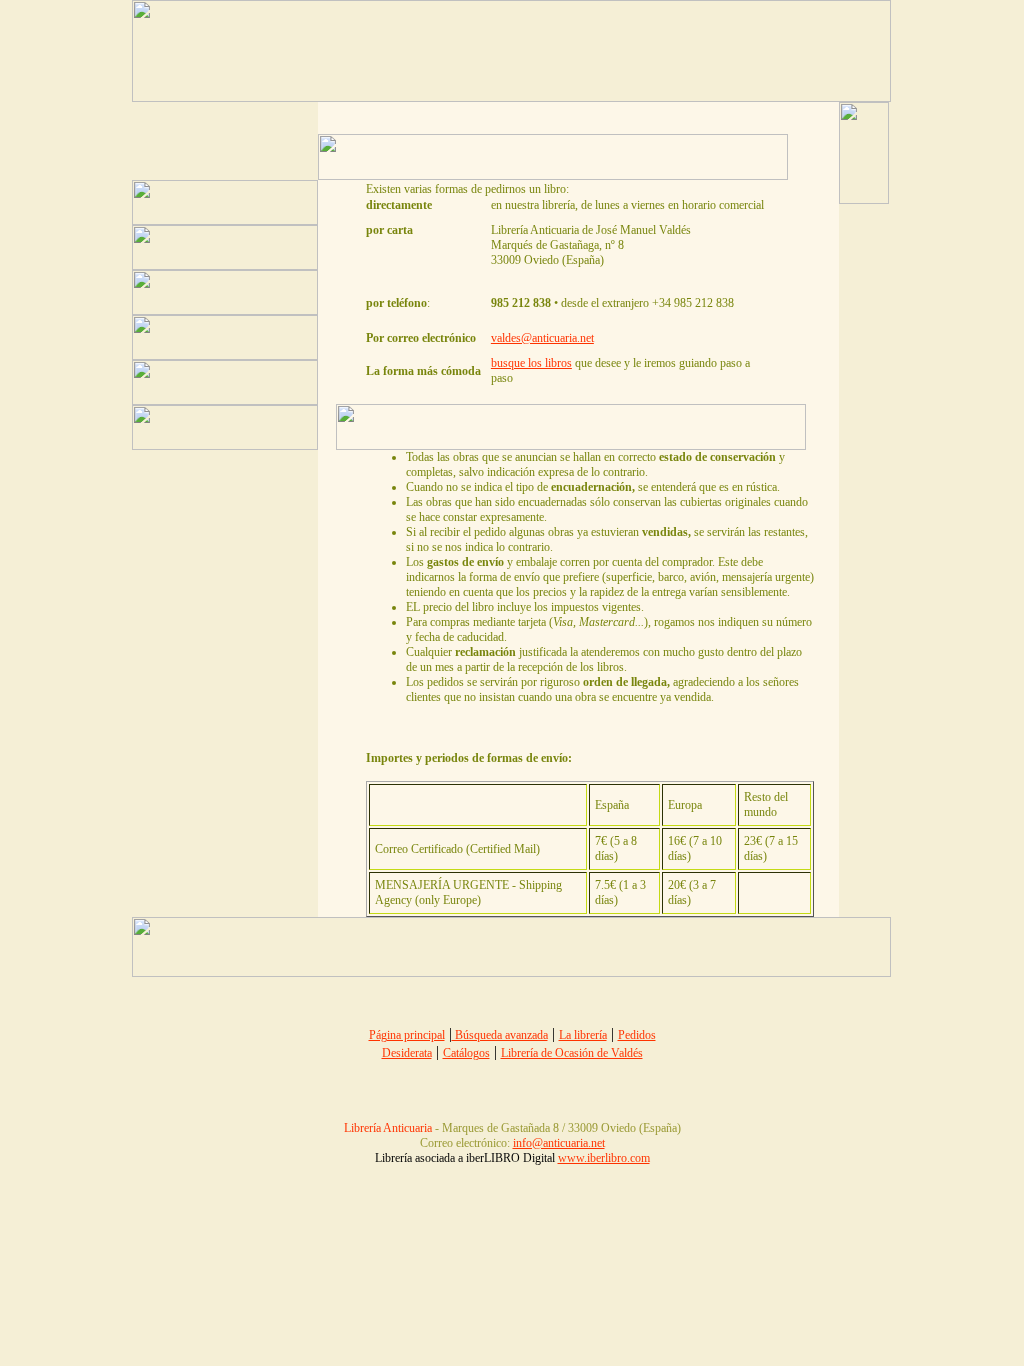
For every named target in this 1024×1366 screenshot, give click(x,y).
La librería (583, 1035)
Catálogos (466, 1053)
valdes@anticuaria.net (542, 338)
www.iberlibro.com (604, 1158)
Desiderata (407, 1053)
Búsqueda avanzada (500, 1035)
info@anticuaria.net (559, 1143)
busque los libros (531, 363)
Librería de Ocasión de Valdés (572, 1053)
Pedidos (637, 1035)
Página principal (407, 1035)
